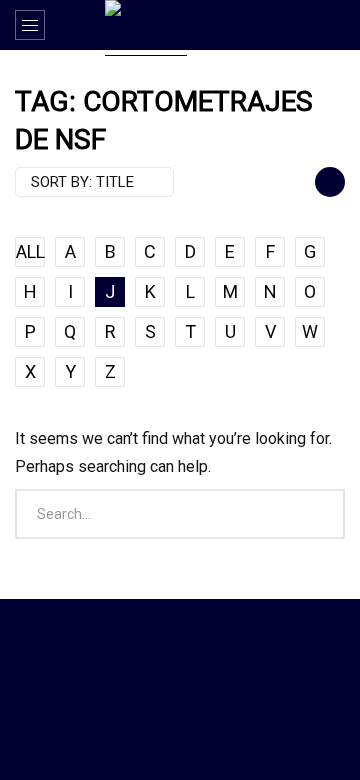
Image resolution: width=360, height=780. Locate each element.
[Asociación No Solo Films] (180, 28)
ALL (30, 251)
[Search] (335, 25)
